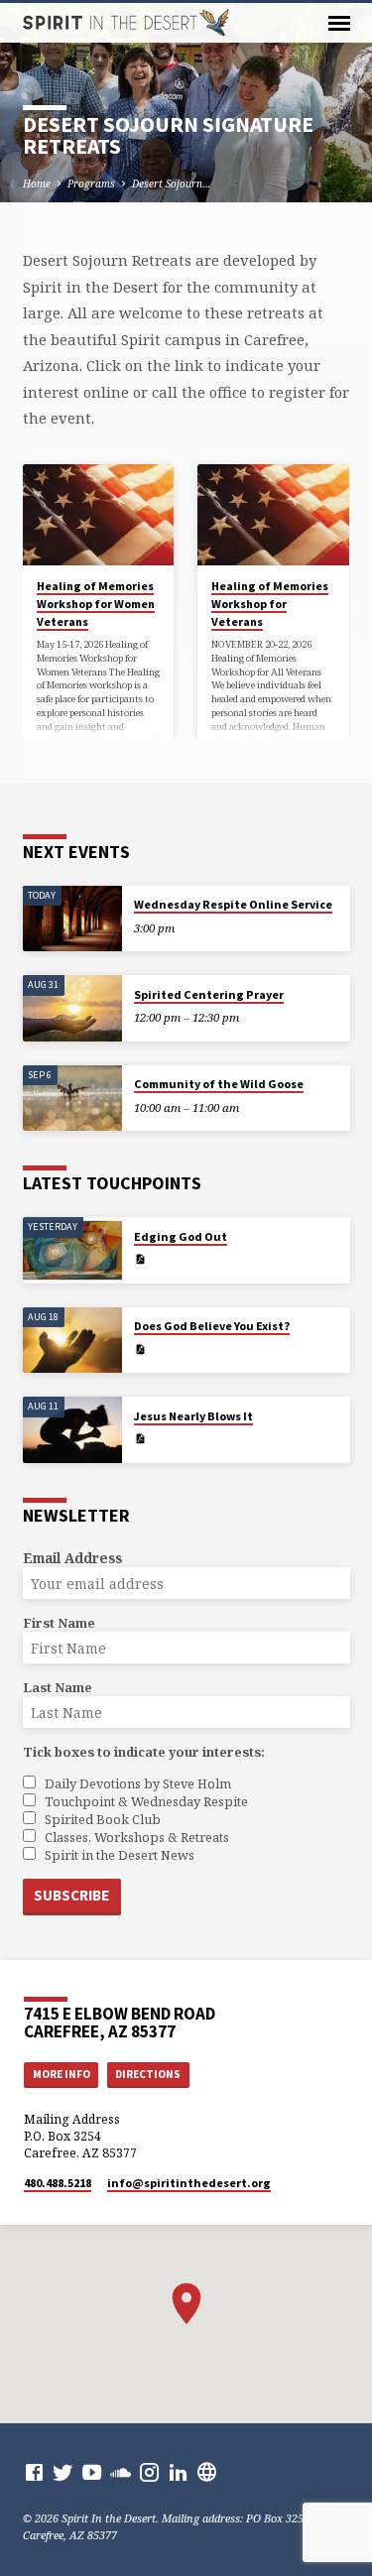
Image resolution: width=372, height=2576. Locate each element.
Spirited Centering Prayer (209, 994)
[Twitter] (63, 2472)
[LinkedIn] (178, 2472)
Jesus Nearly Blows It (193, 1416)
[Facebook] (34, 2472)
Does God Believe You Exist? (212, 1326)
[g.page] (207, 2472)
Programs (91, 184)
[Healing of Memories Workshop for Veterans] (273, 515)
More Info (62, 2074)
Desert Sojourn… (172, 184)
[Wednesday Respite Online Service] (72, 919)
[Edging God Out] (72, 1250)
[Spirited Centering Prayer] (72, 1008)
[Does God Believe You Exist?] (72, 1341)
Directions (148, 2074)
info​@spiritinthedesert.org (189, 2183)
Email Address (72, 1558)
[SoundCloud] (121, 2472)
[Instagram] (149, 2472)
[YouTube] (92, 2472)
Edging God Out (181, 1236)
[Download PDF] (140, 1259)
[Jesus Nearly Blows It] (72, 1430)
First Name (59, 1623)
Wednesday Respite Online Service (233, 904)
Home (37, 184)
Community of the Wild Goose (219, 1084)
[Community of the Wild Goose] (72, 1099)
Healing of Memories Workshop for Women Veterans (96, 604)
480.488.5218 (58, 2183)
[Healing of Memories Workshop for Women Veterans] (99, 515)
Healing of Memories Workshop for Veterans (270, 604)
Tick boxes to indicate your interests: (144, 1752)
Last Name (58, 1687)
